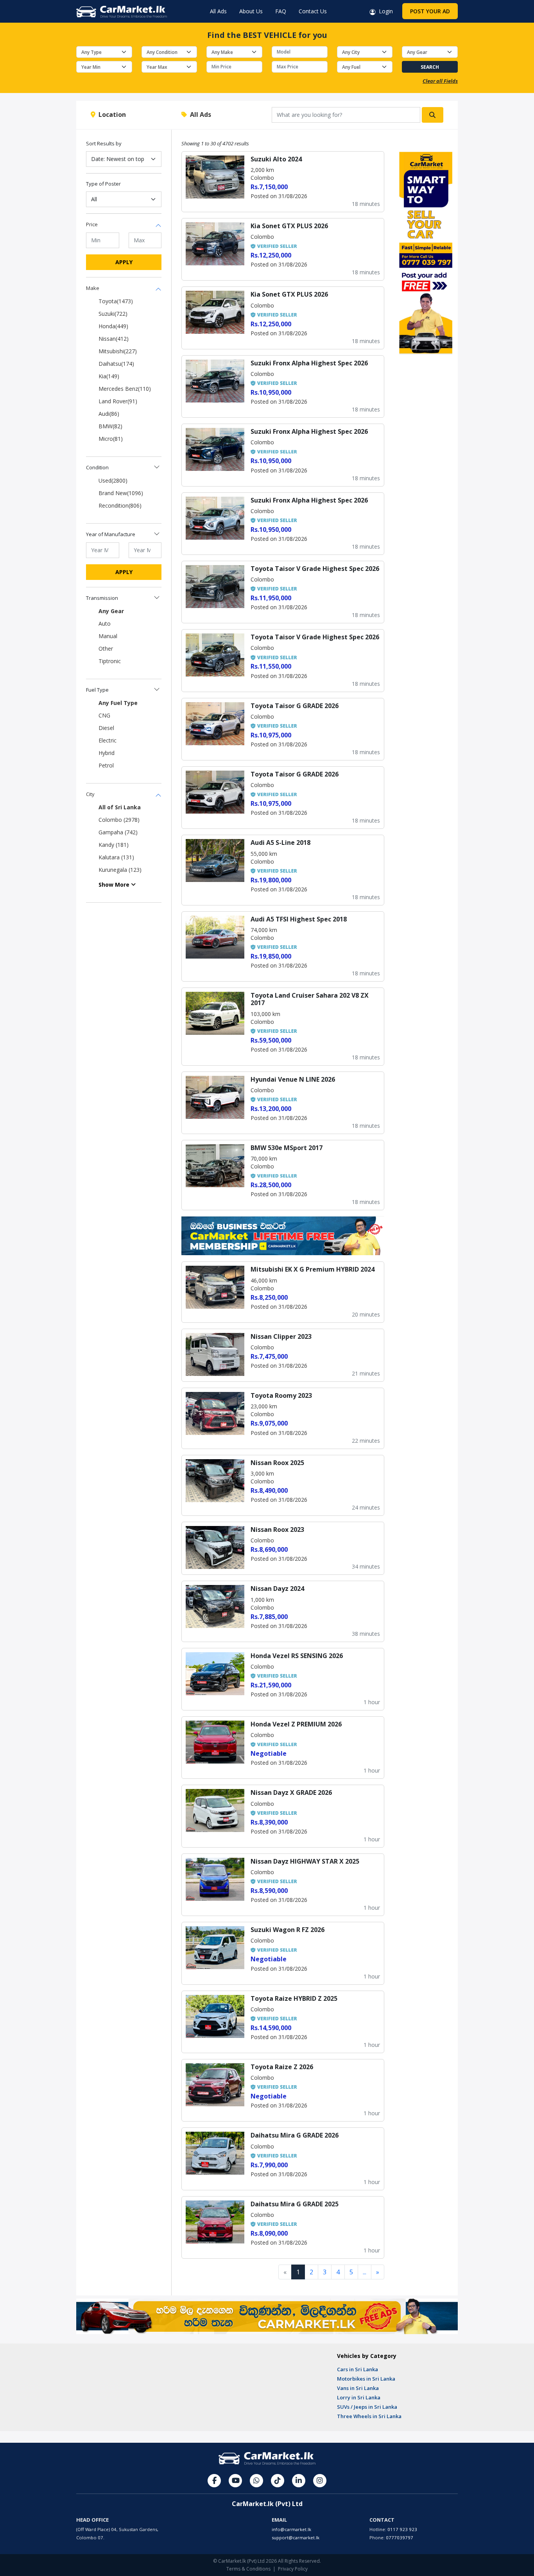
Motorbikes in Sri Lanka (366, 2379)
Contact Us (313, 11)
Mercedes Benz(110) (125, 389)
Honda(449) (113, 326)
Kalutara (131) (116, 857)
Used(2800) (113, 480)
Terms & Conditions (248, 2569)
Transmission (102, 598)
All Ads (218, 11)
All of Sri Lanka (120, 807)
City (90, 794)
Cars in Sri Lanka (357, 2369)
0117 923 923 (402, 2529)
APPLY (124, 262)
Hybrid (107, 753)
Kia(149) (109, 376)
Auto (105, 623)
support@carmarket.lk (296, 2538)
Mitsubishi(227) (118, 351)
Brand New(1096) (121, 493)
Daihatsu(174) (116, 364)
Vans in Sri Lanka (358, 2388)
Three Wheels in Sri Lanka (369, 2416)
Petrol (106, 765)
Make (93, 288)
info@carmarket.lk (291, 2529)
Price (92, 224)
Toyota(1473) (116, 301)
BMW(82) (110, 426)
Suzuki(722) (113, 314)
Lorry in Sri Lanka (359, 2397)
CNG (104, 715)
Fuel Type (97, 690)
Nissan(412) (114, 339)
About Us (251, 11)
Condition (97, 467)
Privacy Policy (293, 2569)
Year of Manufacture (111, 534)
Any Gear (111, 611)
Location (111, 114)
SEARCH (430, 67)
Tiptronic (110, 661)
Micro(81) (111, 439)
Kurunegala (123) (120, 870)
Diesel (106, 728)
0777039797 (400, 2538)
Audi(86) (109, 414)
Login (384, 11)
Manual (108, 636)
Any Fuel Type (118, 703)
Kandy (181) (114, 845)
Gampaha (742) (118, 832)
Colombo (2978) (119, 820)
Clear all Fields (440, 81)
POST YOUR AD (430, 11)
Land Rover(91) (118, 401)
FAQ (281, 11)
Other (106, 648)
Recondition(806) (120, 505)
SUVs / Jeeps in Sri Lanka (367, 2407)
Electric (108, 740)
